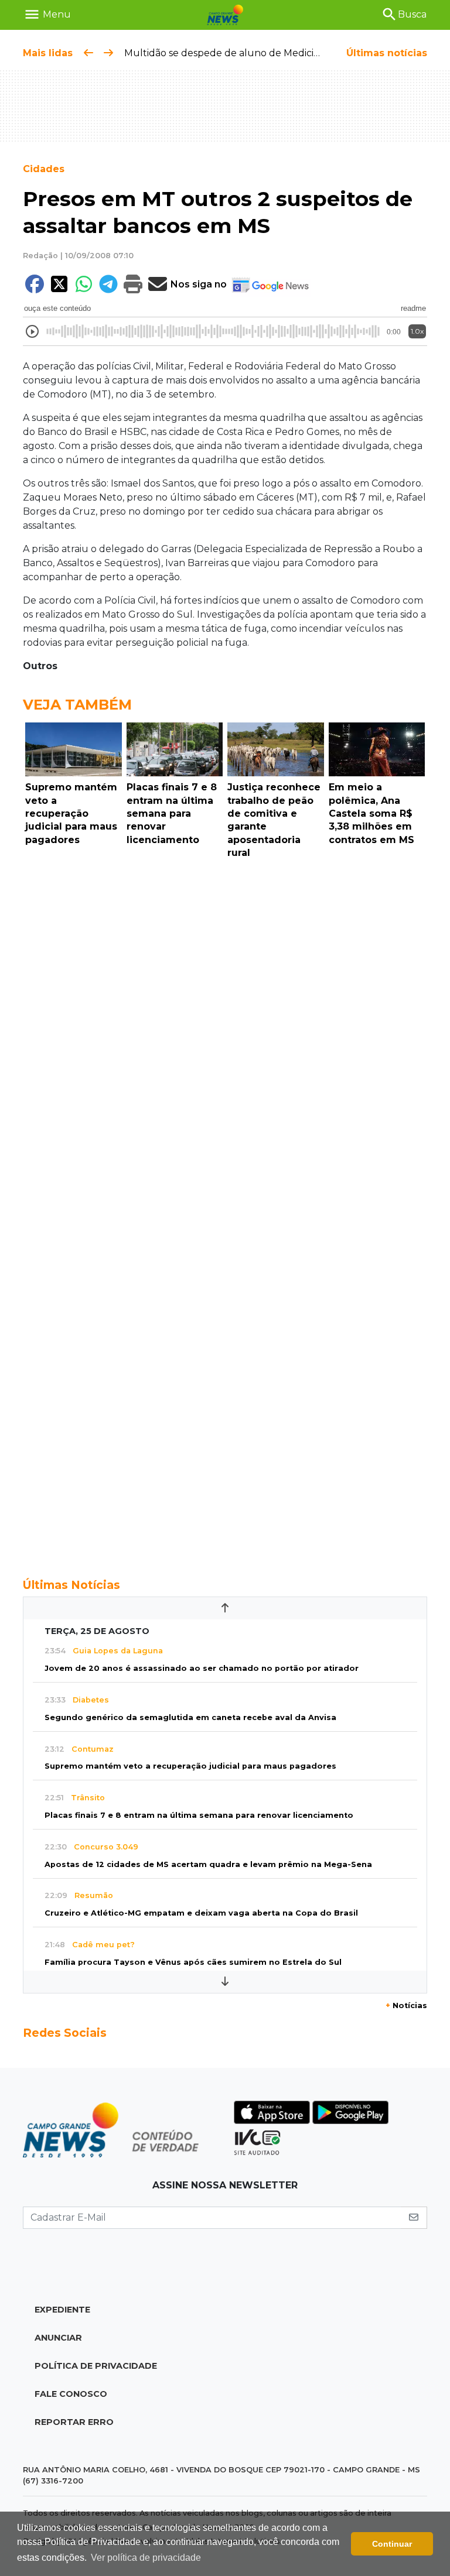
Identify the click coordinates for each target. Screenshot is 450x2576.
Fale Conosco (71, 2394)
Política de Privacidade (96, 2366)
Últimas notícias (387, 53)
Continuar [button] (392, 2544)
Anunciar (58, 2338)
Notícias (406, 2005)
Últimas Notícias (71, 1585)
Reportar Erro (74, 2422)
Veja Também (77, 705)
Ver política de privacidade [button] (146, 2558)
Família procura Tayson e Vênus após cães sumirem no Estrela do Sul (193, 1962)
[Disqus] (225, 1025)
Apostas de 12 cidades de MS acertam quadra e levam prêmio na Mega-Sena (208, 1864)
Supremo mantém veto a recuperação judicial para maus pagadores (190, 1766)
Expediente (62, 2310)
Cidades (44, 169)
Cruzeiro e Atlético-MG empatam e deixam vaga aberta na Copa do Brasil (201, 1913)
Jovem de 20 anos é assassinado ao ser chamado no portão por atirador (202, 1668)
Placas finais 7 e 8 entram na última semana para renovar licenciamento (199, 1815)
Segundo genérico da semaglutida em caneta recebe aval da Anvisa (190, 1717)
